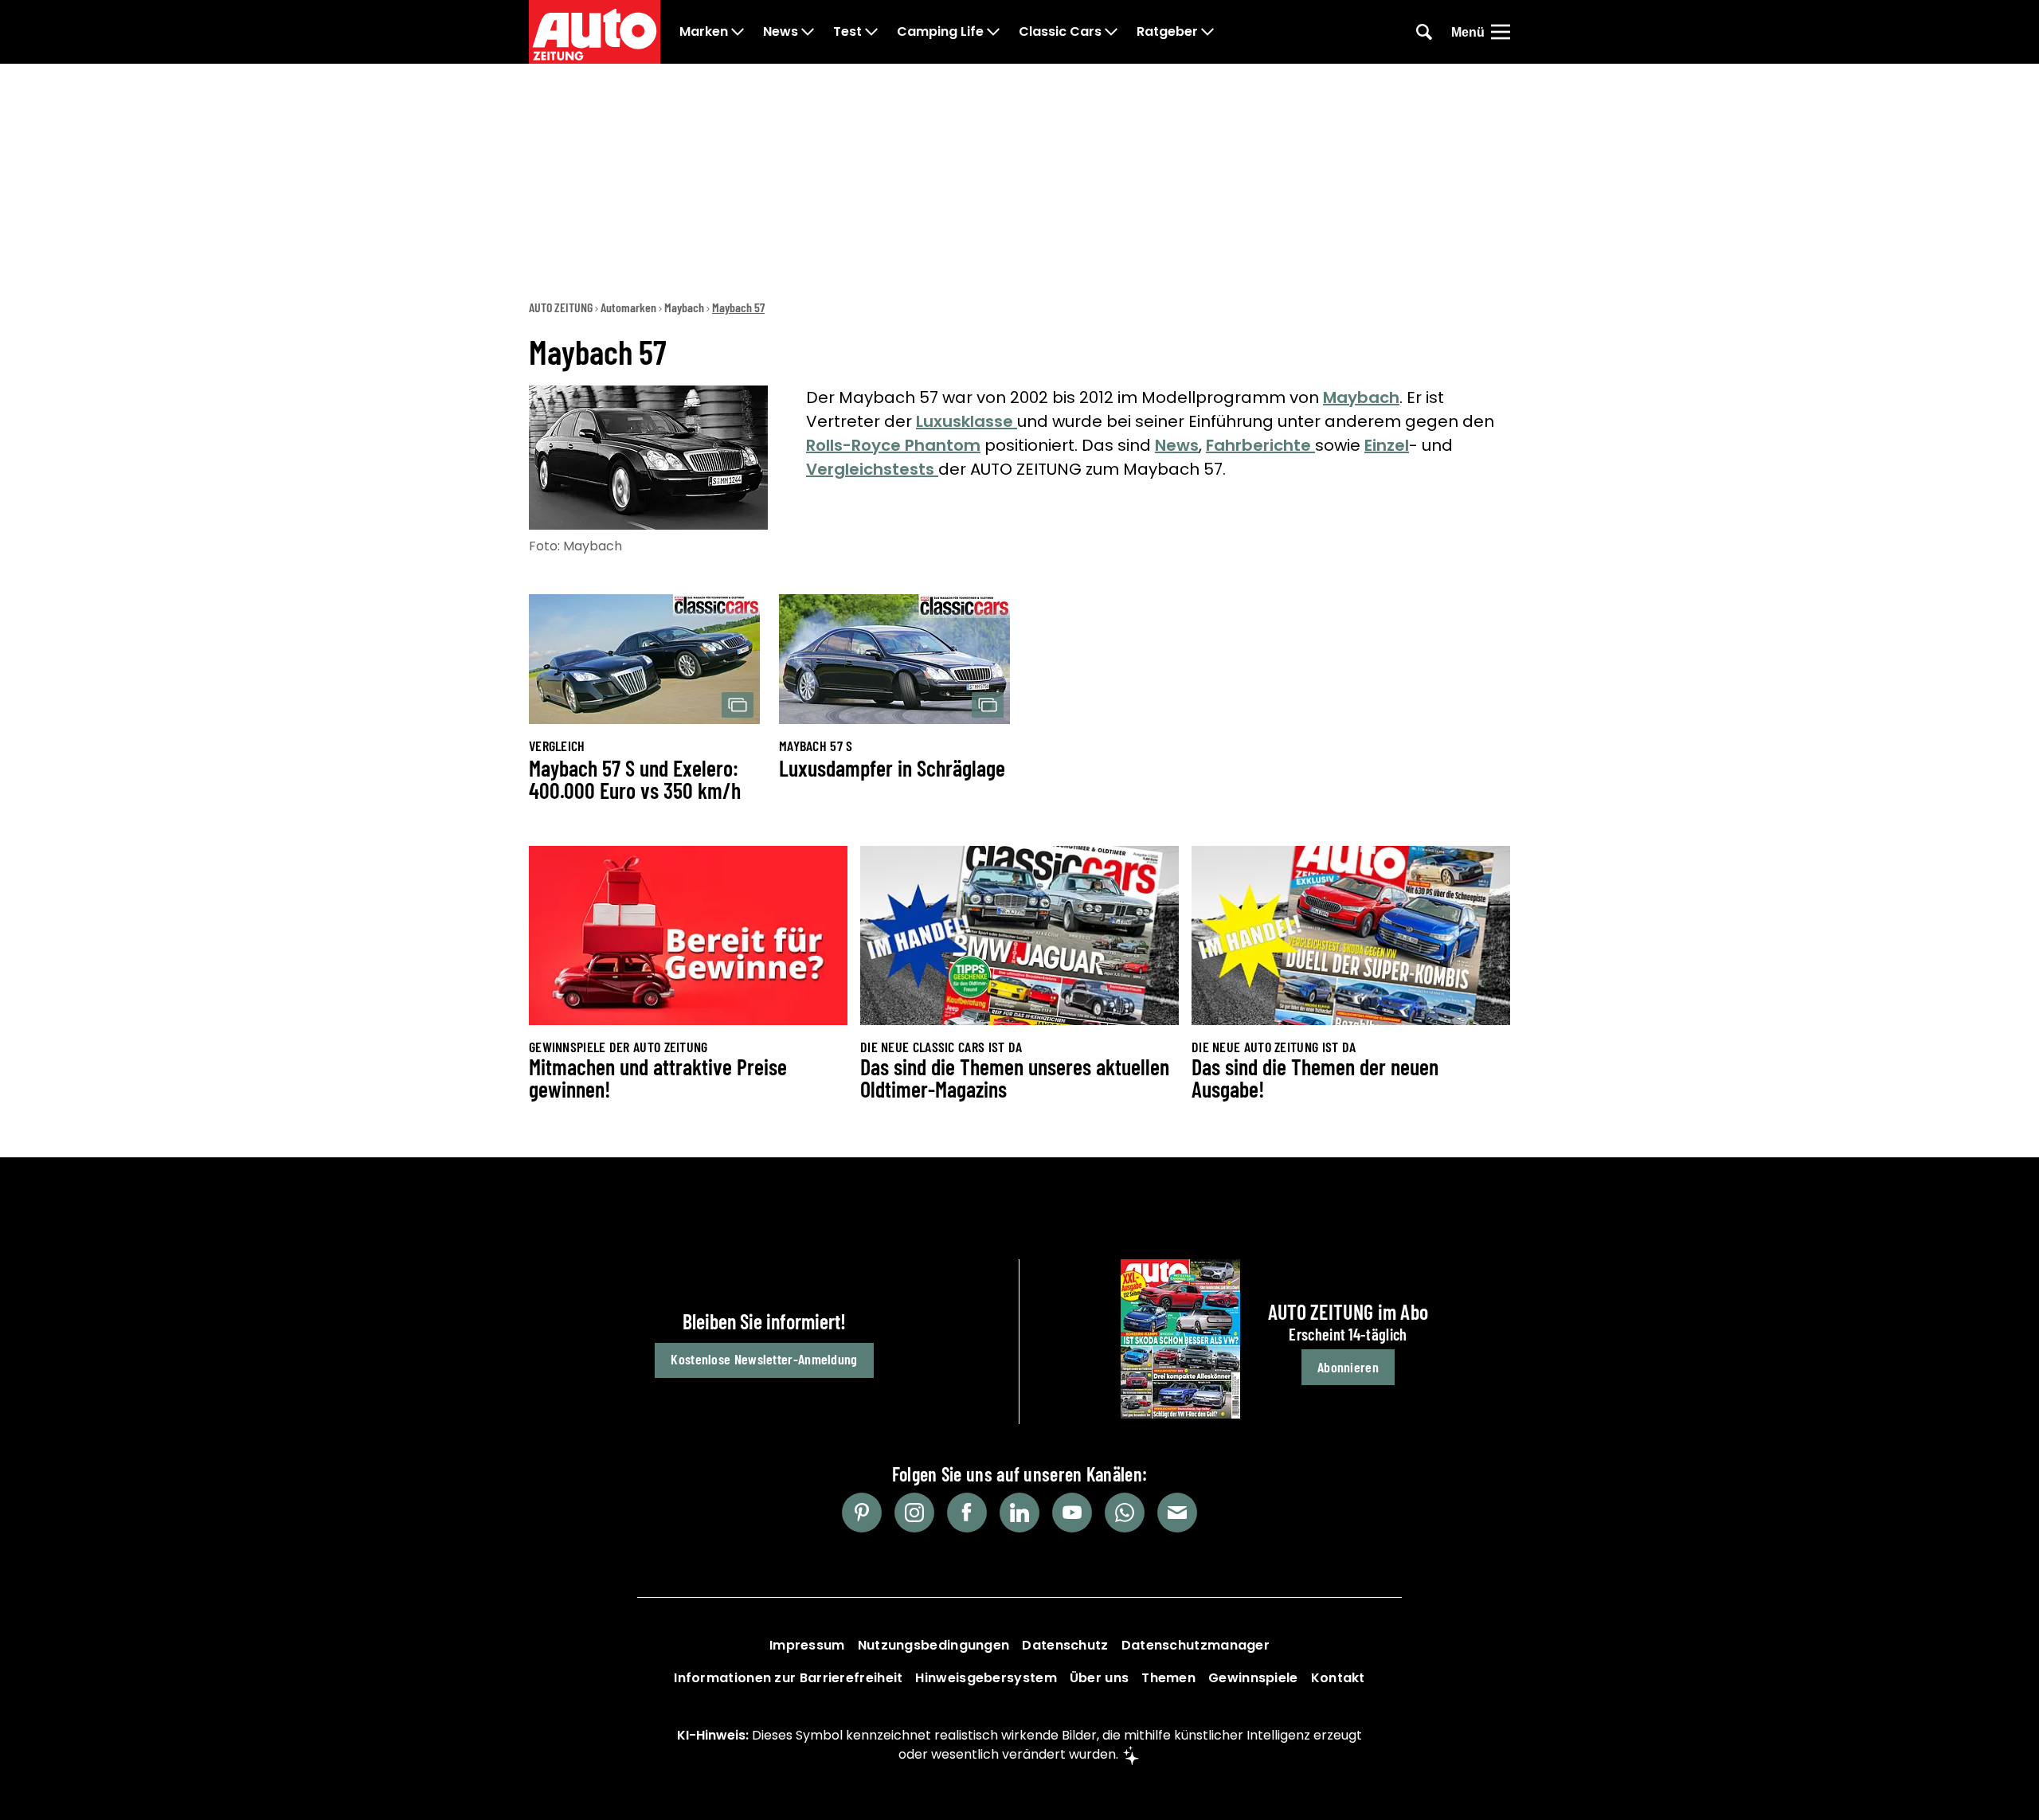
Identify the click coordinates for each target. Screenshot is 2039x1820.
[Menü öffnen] (1501, 32)
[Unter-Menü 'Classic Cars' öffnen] (1111, 32)
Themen (1168, 1678)
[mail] (1177, 1513)
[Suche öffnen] (1424, 32)
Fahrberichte (1260, 445)
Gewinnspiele (1253, 1678)
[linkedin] (1019, 1513)
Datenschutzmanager (1196, 1645)
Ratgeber (1167, 32)
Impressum (807, 1645)
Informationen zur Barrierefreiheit (788, 1678)
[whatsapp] (1125, 1513)
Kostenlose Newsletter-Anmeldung (764, 1359)
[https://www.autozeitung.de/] (595, 32)
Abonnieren (1348, 1367)
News (781, 32)
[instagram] (914, 1513)
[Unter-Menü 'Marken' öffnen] (738, 32)
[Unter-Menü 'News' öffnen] (808, 32)
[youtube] (1072, 1513)
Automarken (628, 307)
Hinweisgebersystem (986, 1678)
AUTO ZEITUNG (561, 307)
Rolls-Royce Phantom (893, 445)
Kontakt (1338, 1678)
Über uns (1099, 1678)
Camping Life (940, 32)
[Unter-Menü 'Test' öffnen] (871, 32)
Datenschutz (1065, 1645)
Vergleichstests (872, 469)
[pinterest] (862, 1513)
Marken (704, 32)
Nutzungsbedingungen (934, 1645)
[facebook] (967, 1513)
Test (847, 32)
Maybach (684, 307)
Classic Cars (1060, 32)
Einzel (1387, 445)
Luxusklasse (967, 421)
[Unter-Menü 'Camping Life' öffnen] (993, 32)
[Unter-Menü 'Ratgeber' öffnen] (1207, 32)
